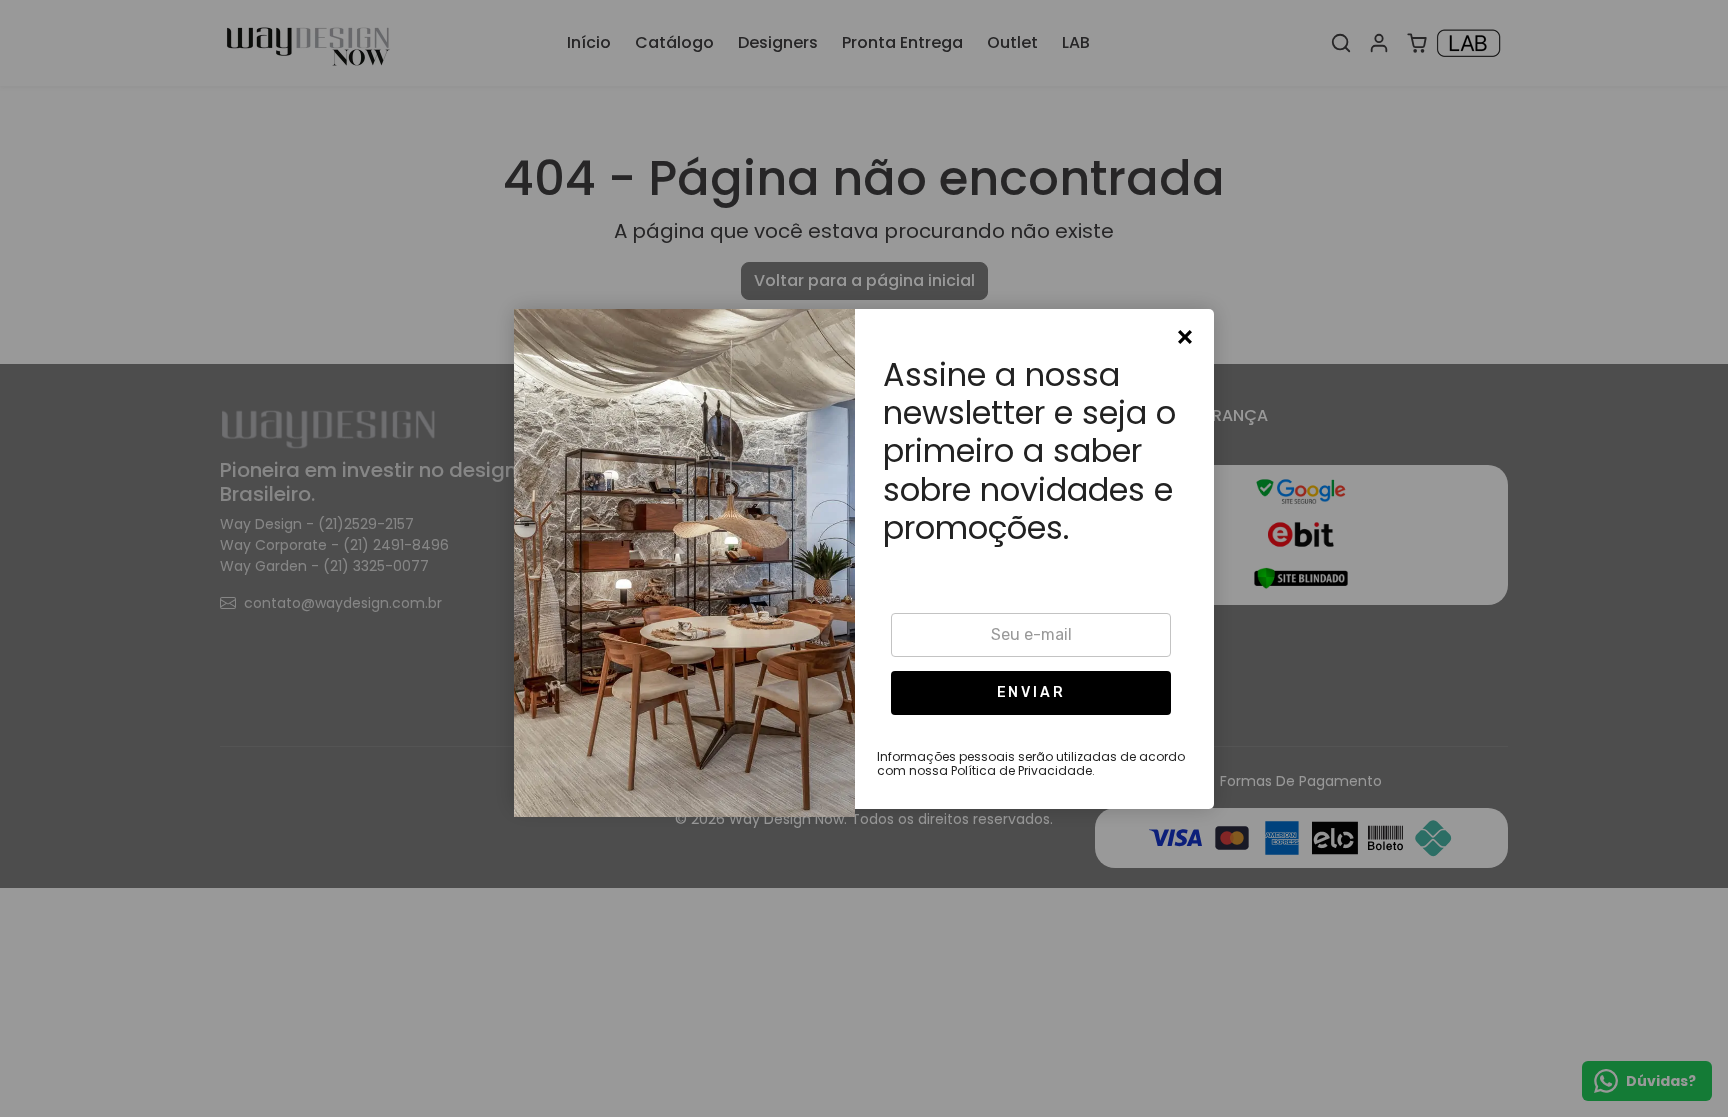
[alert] (864, 559)
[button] (1031, 693)
